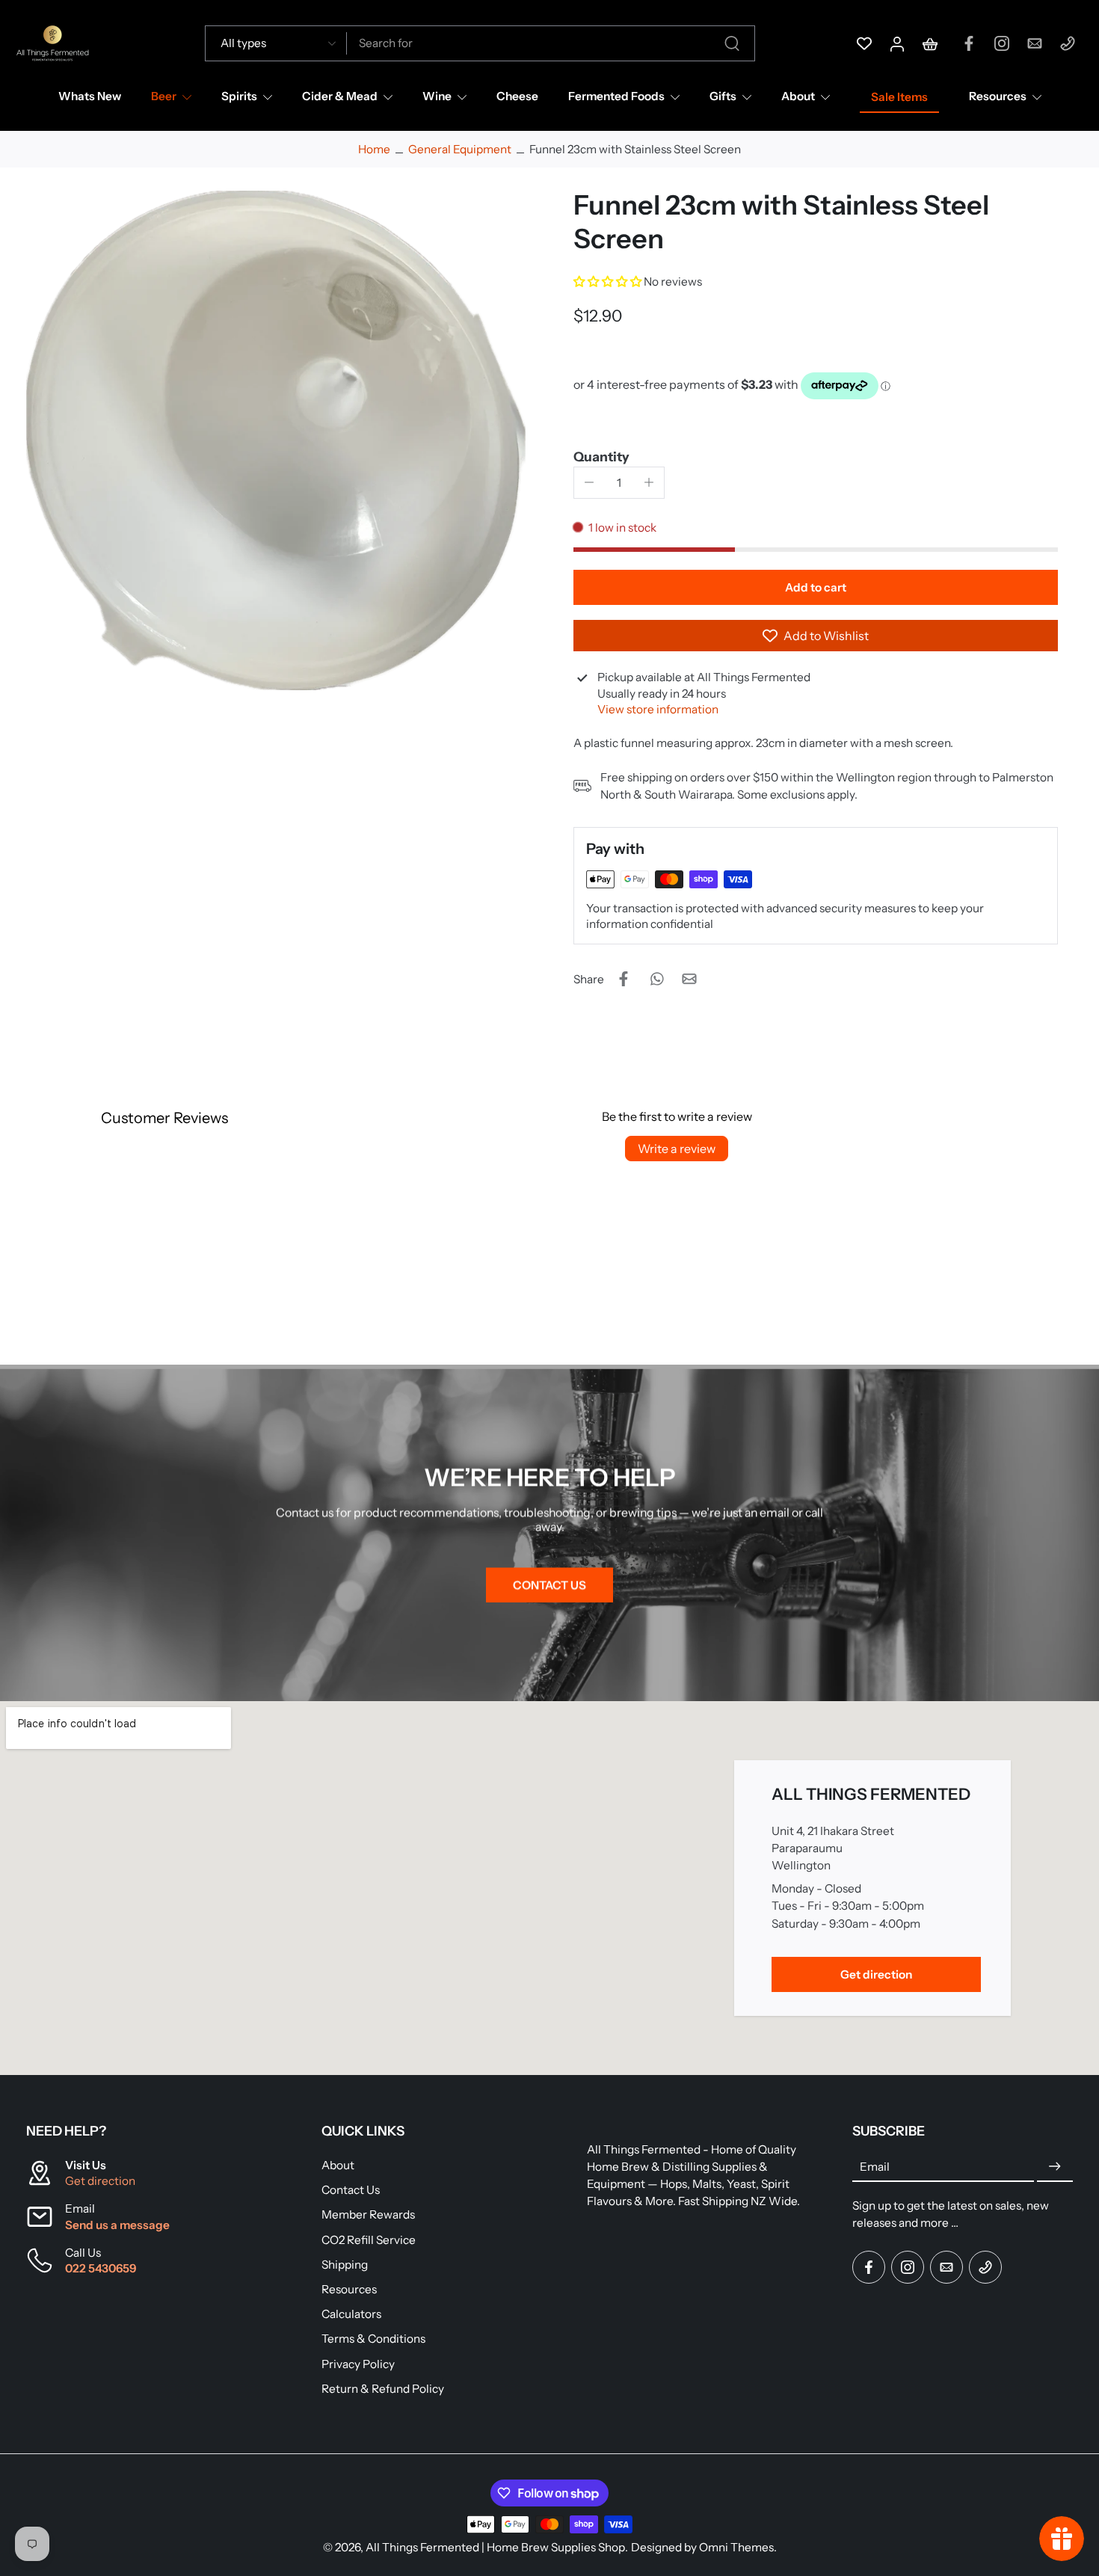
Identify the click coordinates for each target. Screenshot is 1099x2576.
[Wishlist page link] (864, 43)
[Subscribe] (1055, 2167)
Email (875, 2167)
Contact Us (351, 2191)
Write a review (677, 1149)
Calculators (351, 2315)
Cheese (517, 96)
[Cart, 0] (930, 43)
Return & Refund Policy (383, 2389)
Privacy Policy (358, 2364)
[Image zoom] (276, 440)
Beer (164, 96)
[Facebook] (969, 43)
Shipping (345, 2265)
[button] (609, 282)
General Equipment (460, 149)
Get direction (100, 2182)
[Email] (1035, 43)
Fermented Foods (616, 96)
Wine (437, 96)
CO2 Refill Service (369, 2240)
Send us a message (117, 2225)
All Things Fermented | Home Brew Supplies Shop (495, 2547)
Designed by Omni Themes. (704, 2547)
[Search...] (732, 43)
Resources (998, 96)
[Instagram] (1002, 43)
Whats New (90, 96)
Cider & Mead (340, 96)
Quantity (601, 457)
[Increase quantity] (649, 482)
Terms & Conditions (373, 2339)
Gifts (723, 96)
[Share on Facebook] (624, 979)
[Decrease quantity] (589, 482)
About (798, 96)
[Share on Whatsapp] (656, 979)
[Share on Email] (689, 979)
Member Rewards (368, 2215)
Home (374, 149)
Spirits (239, 96)
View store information (658, 709)
